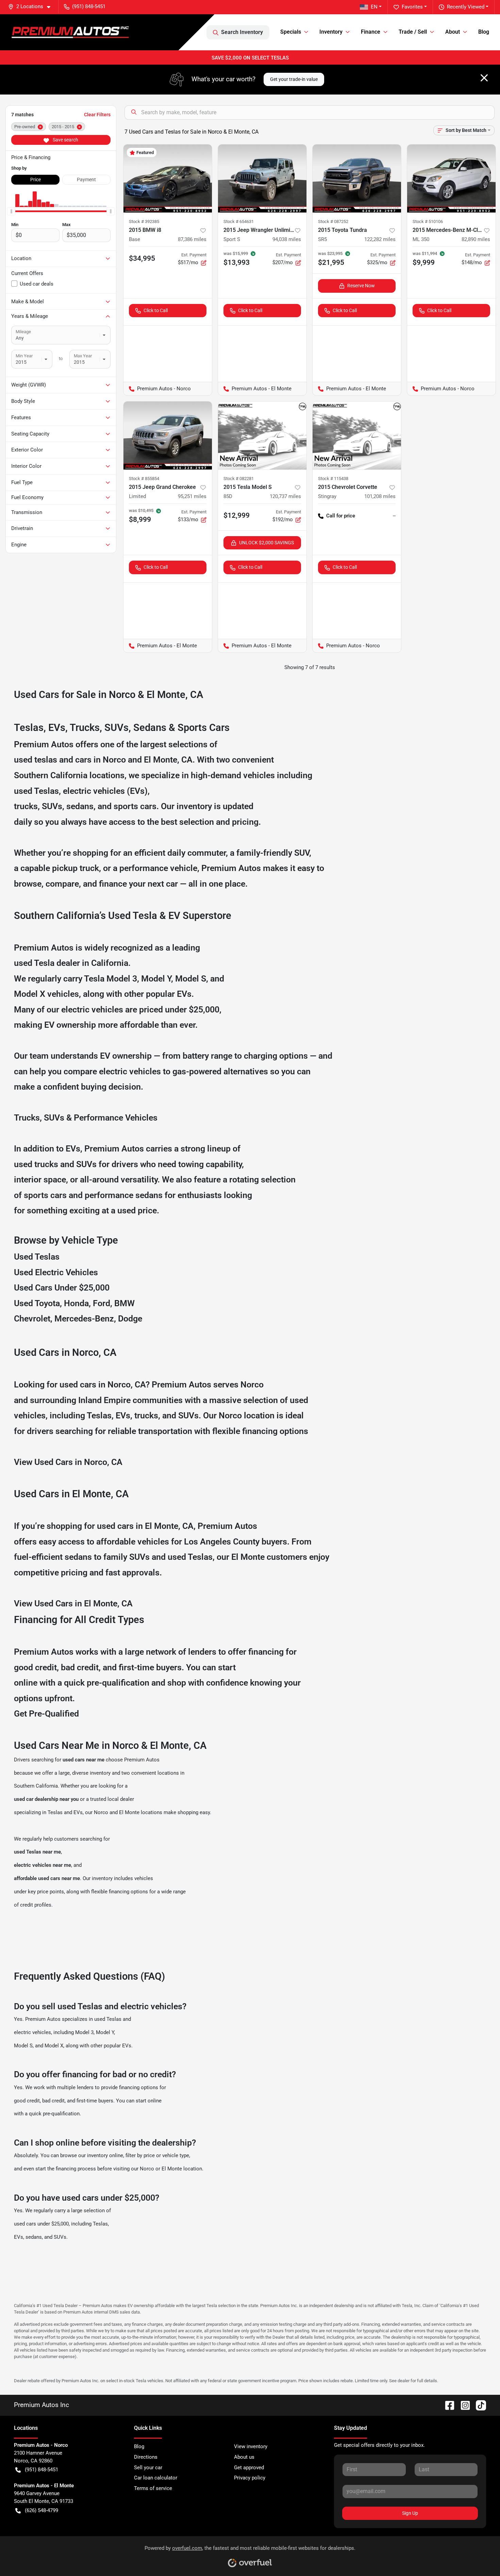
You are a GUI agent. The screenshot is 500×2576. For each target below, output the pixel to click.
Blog (484, 32)
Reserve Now (361, 286)
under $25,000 (192, 1010)
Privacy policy (250, 2478)
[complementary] (480, 2556)
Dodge (130, 1319)
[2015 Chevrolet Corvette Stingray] (357, 436)
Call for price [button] (341, 516)
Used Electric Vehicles (56, 1272)
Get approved (249, 2468)
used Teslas (36, 791)
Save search (65, 140)
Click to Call (156, 310)
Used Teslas (37, 1257)
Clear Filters (97, 115)
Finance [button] (371, 32)
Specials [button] (291, 32)
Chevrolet (32, 1319)
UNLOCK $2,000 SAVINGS (266, 543)
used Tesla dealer (47, 963)
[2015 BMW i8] (168, 178)
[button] (32, 7)
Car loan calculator (156, 2478)
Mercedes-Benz (84, 1319)
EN (374, 7)
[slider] (11, 211)
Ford (102, 1303)
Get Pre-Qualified (46, 1714)
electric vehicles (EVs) (105, 791)
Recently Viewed (466, 7)
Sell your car (148, 2468)
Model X (30, 994)
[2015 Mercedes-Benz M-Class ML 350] (451, 178)
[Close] (484, 78)
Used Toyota (37, 1303)
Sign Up (410, 2513)
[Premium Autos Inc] (70, 32)
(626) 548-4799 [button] (41, 2510)
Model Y (156, 979)
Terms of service (153, 2488)
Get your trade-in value (294, 79)
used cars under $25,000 (41, 2224)
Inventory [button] (331, 32)
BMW (124, 1303)
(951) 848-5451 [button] (89, 6)
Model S (191, 979)
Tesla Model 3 (111, 979)
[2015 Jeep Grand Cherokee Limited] (168, 436)
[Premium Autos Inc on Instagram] (463, 2405)
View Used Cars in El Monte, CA (73, 1603)
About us (244, 2457)
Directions (146, 2457)
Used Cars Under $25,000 (62, 1288)
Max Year (83, 356)
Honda (76, 1303)
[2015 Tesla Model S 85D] (262, 436)
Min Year (24, 356)
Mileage (23, 332)
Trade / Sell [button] (413, 32)
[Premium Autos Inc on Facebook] (447, 2405)
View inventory (251, 2446)
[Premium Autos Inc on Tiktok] (478, 2405)
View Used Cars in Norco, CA (68, 1462)
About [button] (453, 32)
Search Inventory (242, 32)
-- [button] (394, 516)
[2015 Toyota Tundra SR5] (357, 178)
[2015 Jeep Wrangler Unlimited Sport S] (262, 178)
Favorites (412, 7)
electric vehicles (32, 2032)
